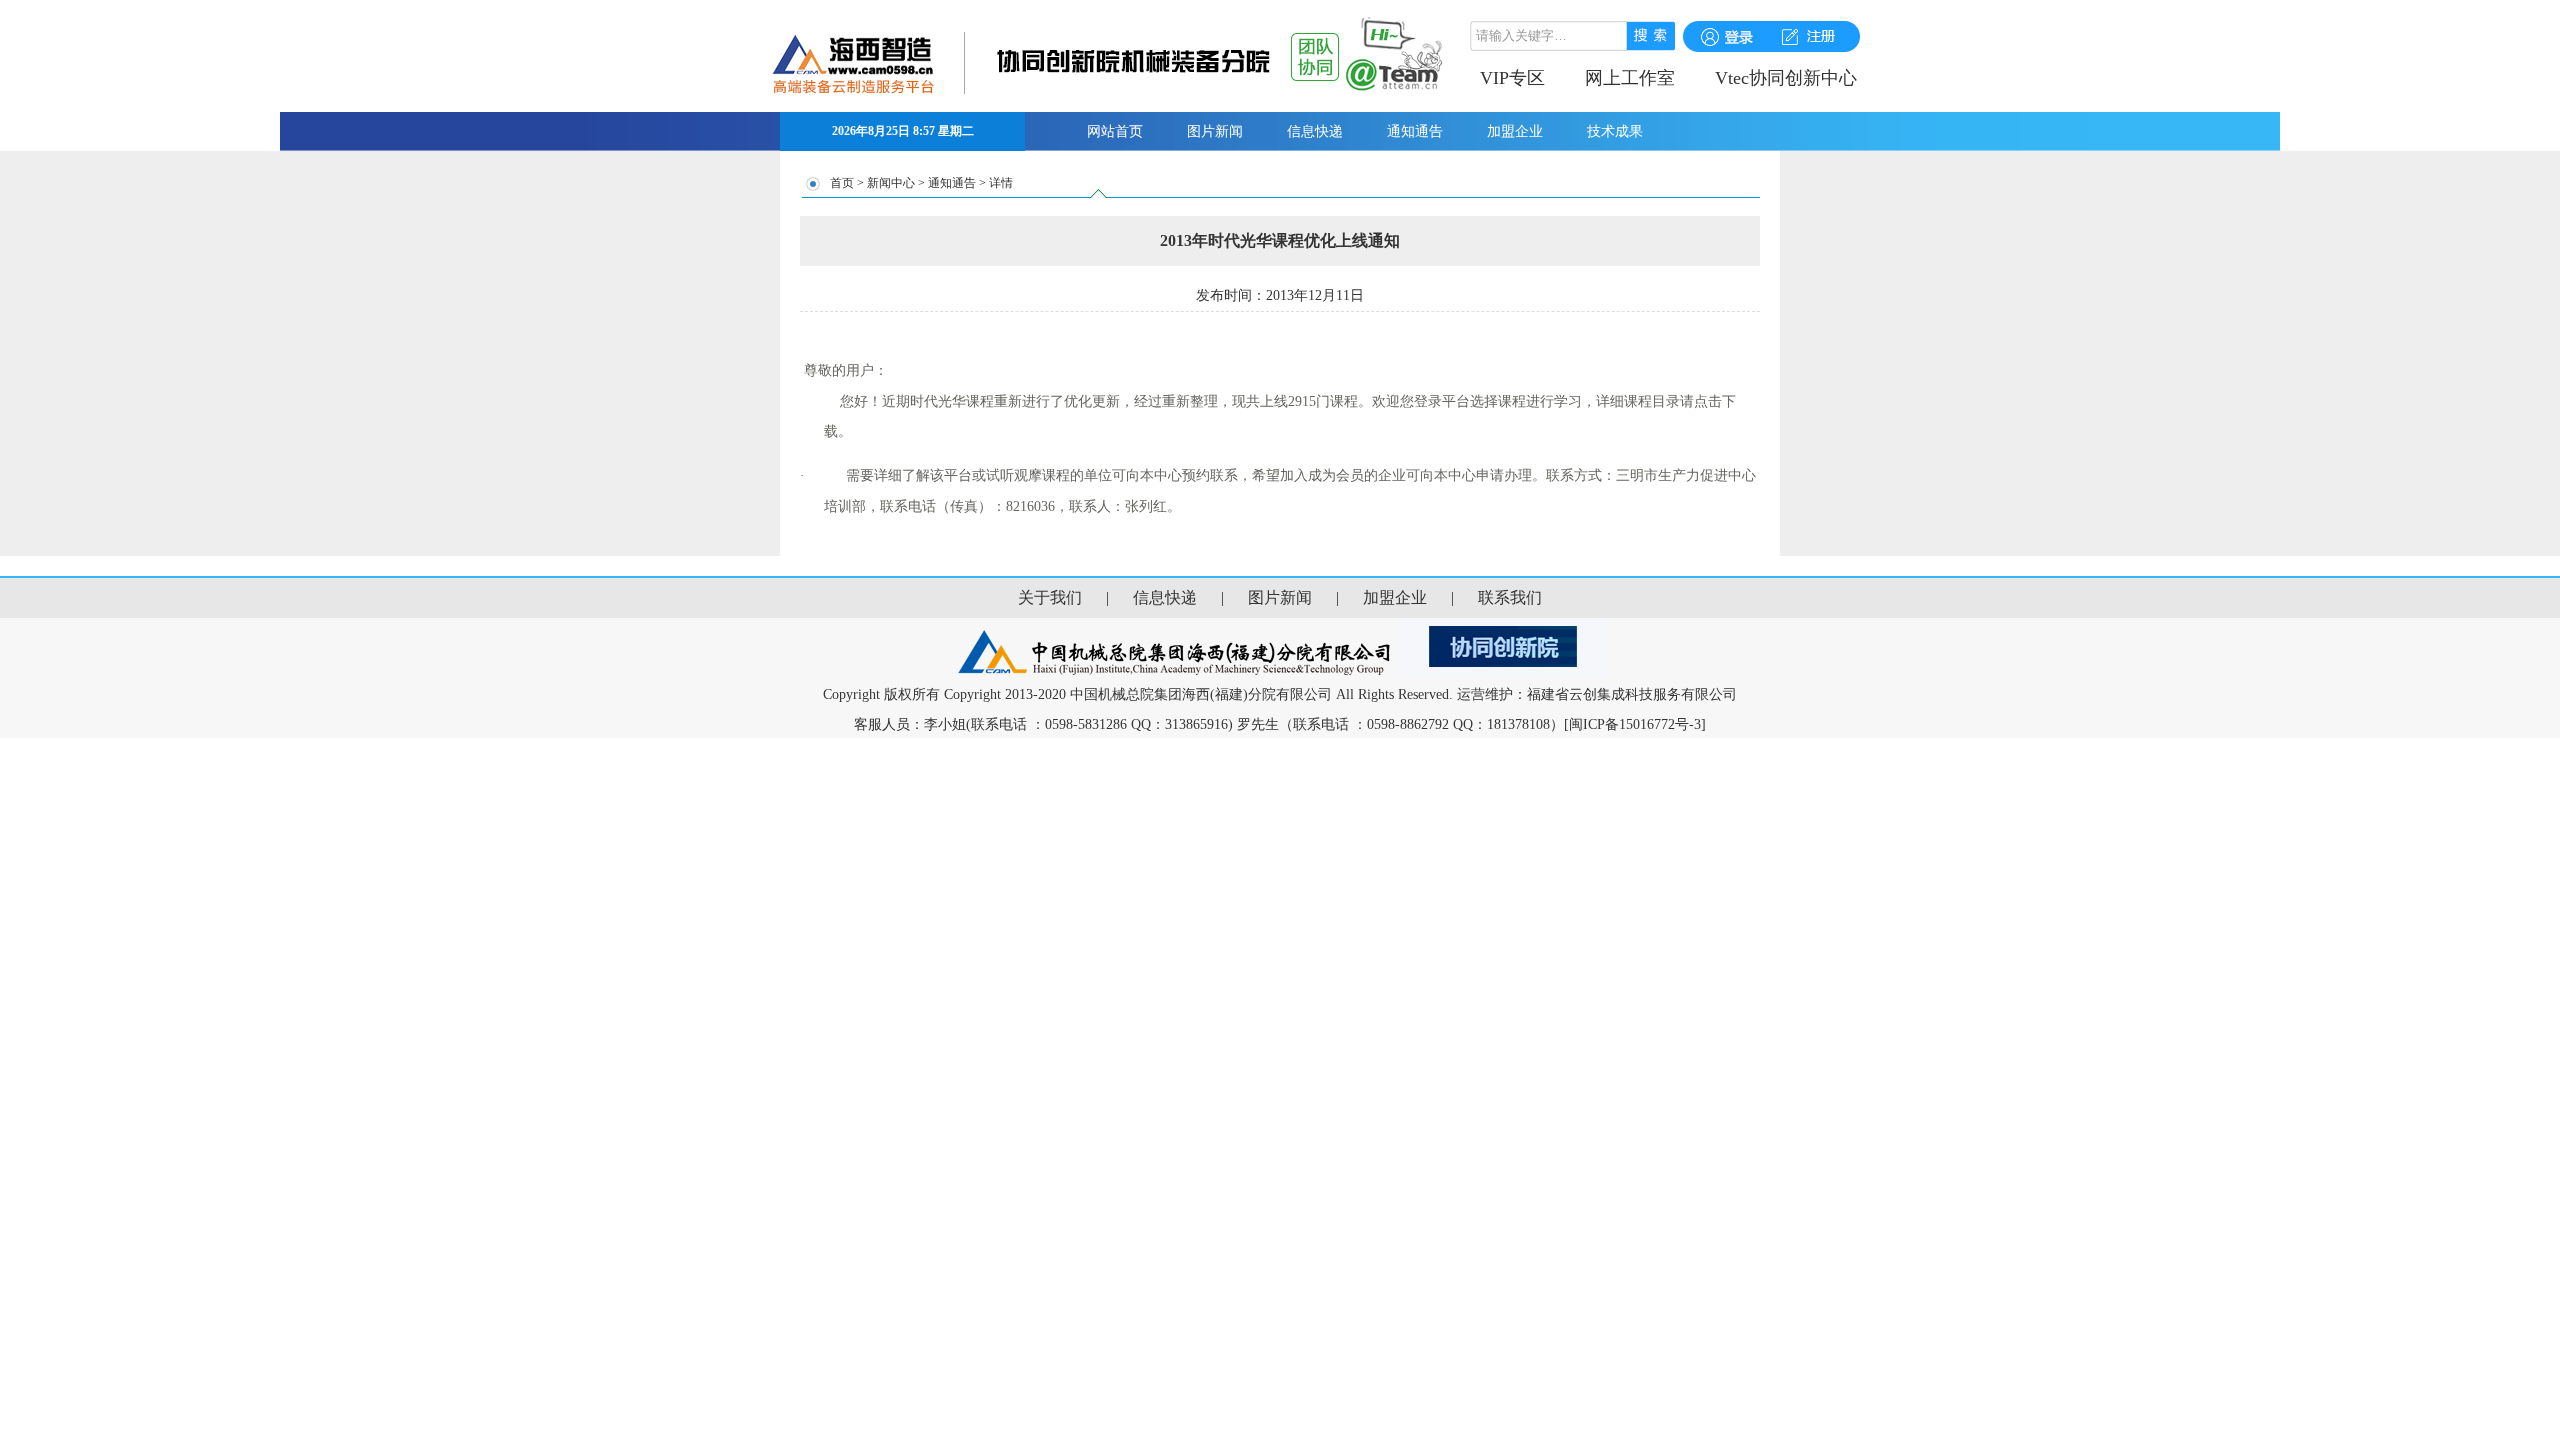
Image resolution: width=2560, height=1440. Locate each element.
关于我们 (1050, 597)
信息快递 (1315, 131)
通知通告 (1415, 131)
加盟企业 (1515, 131)
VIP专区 (1512, 78)
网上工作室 (1630, 78)
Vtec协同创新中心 (1786, 78)
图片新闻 (1215, 131)
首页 (842, 183)
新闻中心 (891, 183)
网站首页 (1115, 131)
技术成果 (1615, 131)
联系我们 (1510, 597)
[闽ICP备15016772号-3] (1635, 724)
